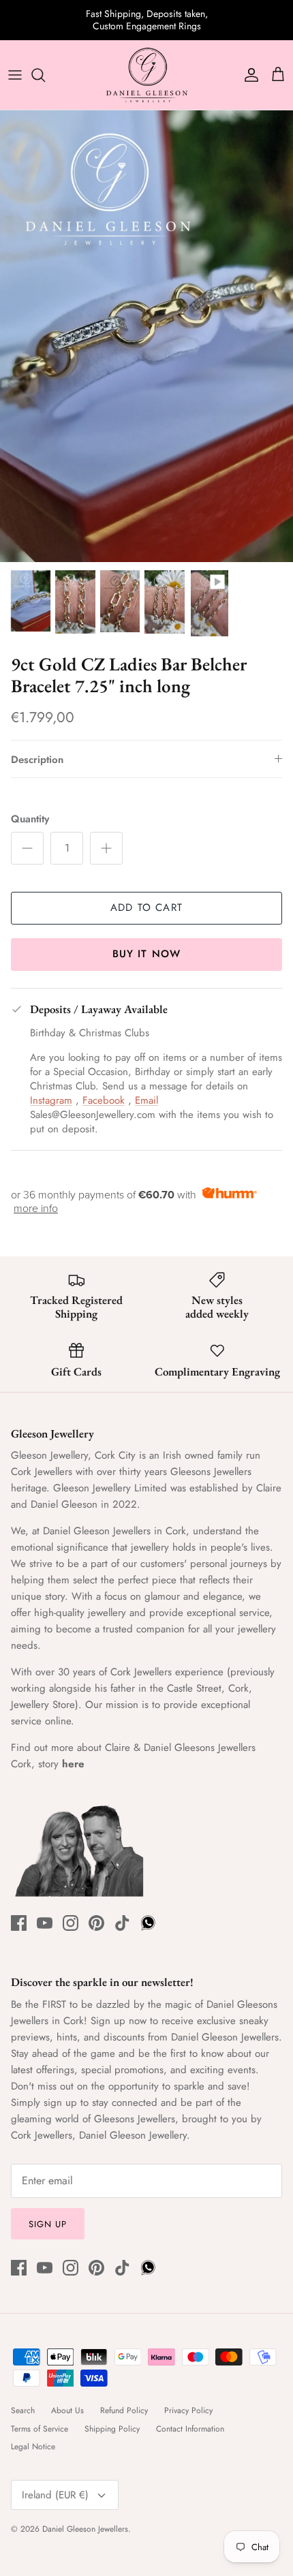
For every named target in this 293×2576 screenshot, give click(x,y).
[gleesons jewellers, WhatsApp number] (148, 1923)
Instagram (51, 1100)
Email (146, 1100)
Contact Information (190, 2429)
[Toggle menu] (15, 75)
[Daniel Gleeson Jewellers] (146, 75)
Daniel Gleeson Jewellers (85, 2529)
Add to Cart (146, 907)
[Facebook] (19, 1923)
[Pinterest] (96, 1923)
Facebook (104, 1100)
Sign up (48, 2224)
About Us (67, 2410)
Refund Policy (124, 2410)
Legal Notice (33, 2447)
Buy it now (147, 954)
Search (23, 2410)
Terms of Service (40, 2429)
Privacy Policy (188, 2410)
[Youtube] (45, 1923)
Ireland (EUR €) (55, 2495)
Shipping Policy (112, 2429)
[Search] (45, 75)
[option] (146, 336)
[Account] (248, 75)
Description (37, 760)
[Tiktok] (122, 1923)
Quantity (30, 819)
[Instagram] (71, 1923)
